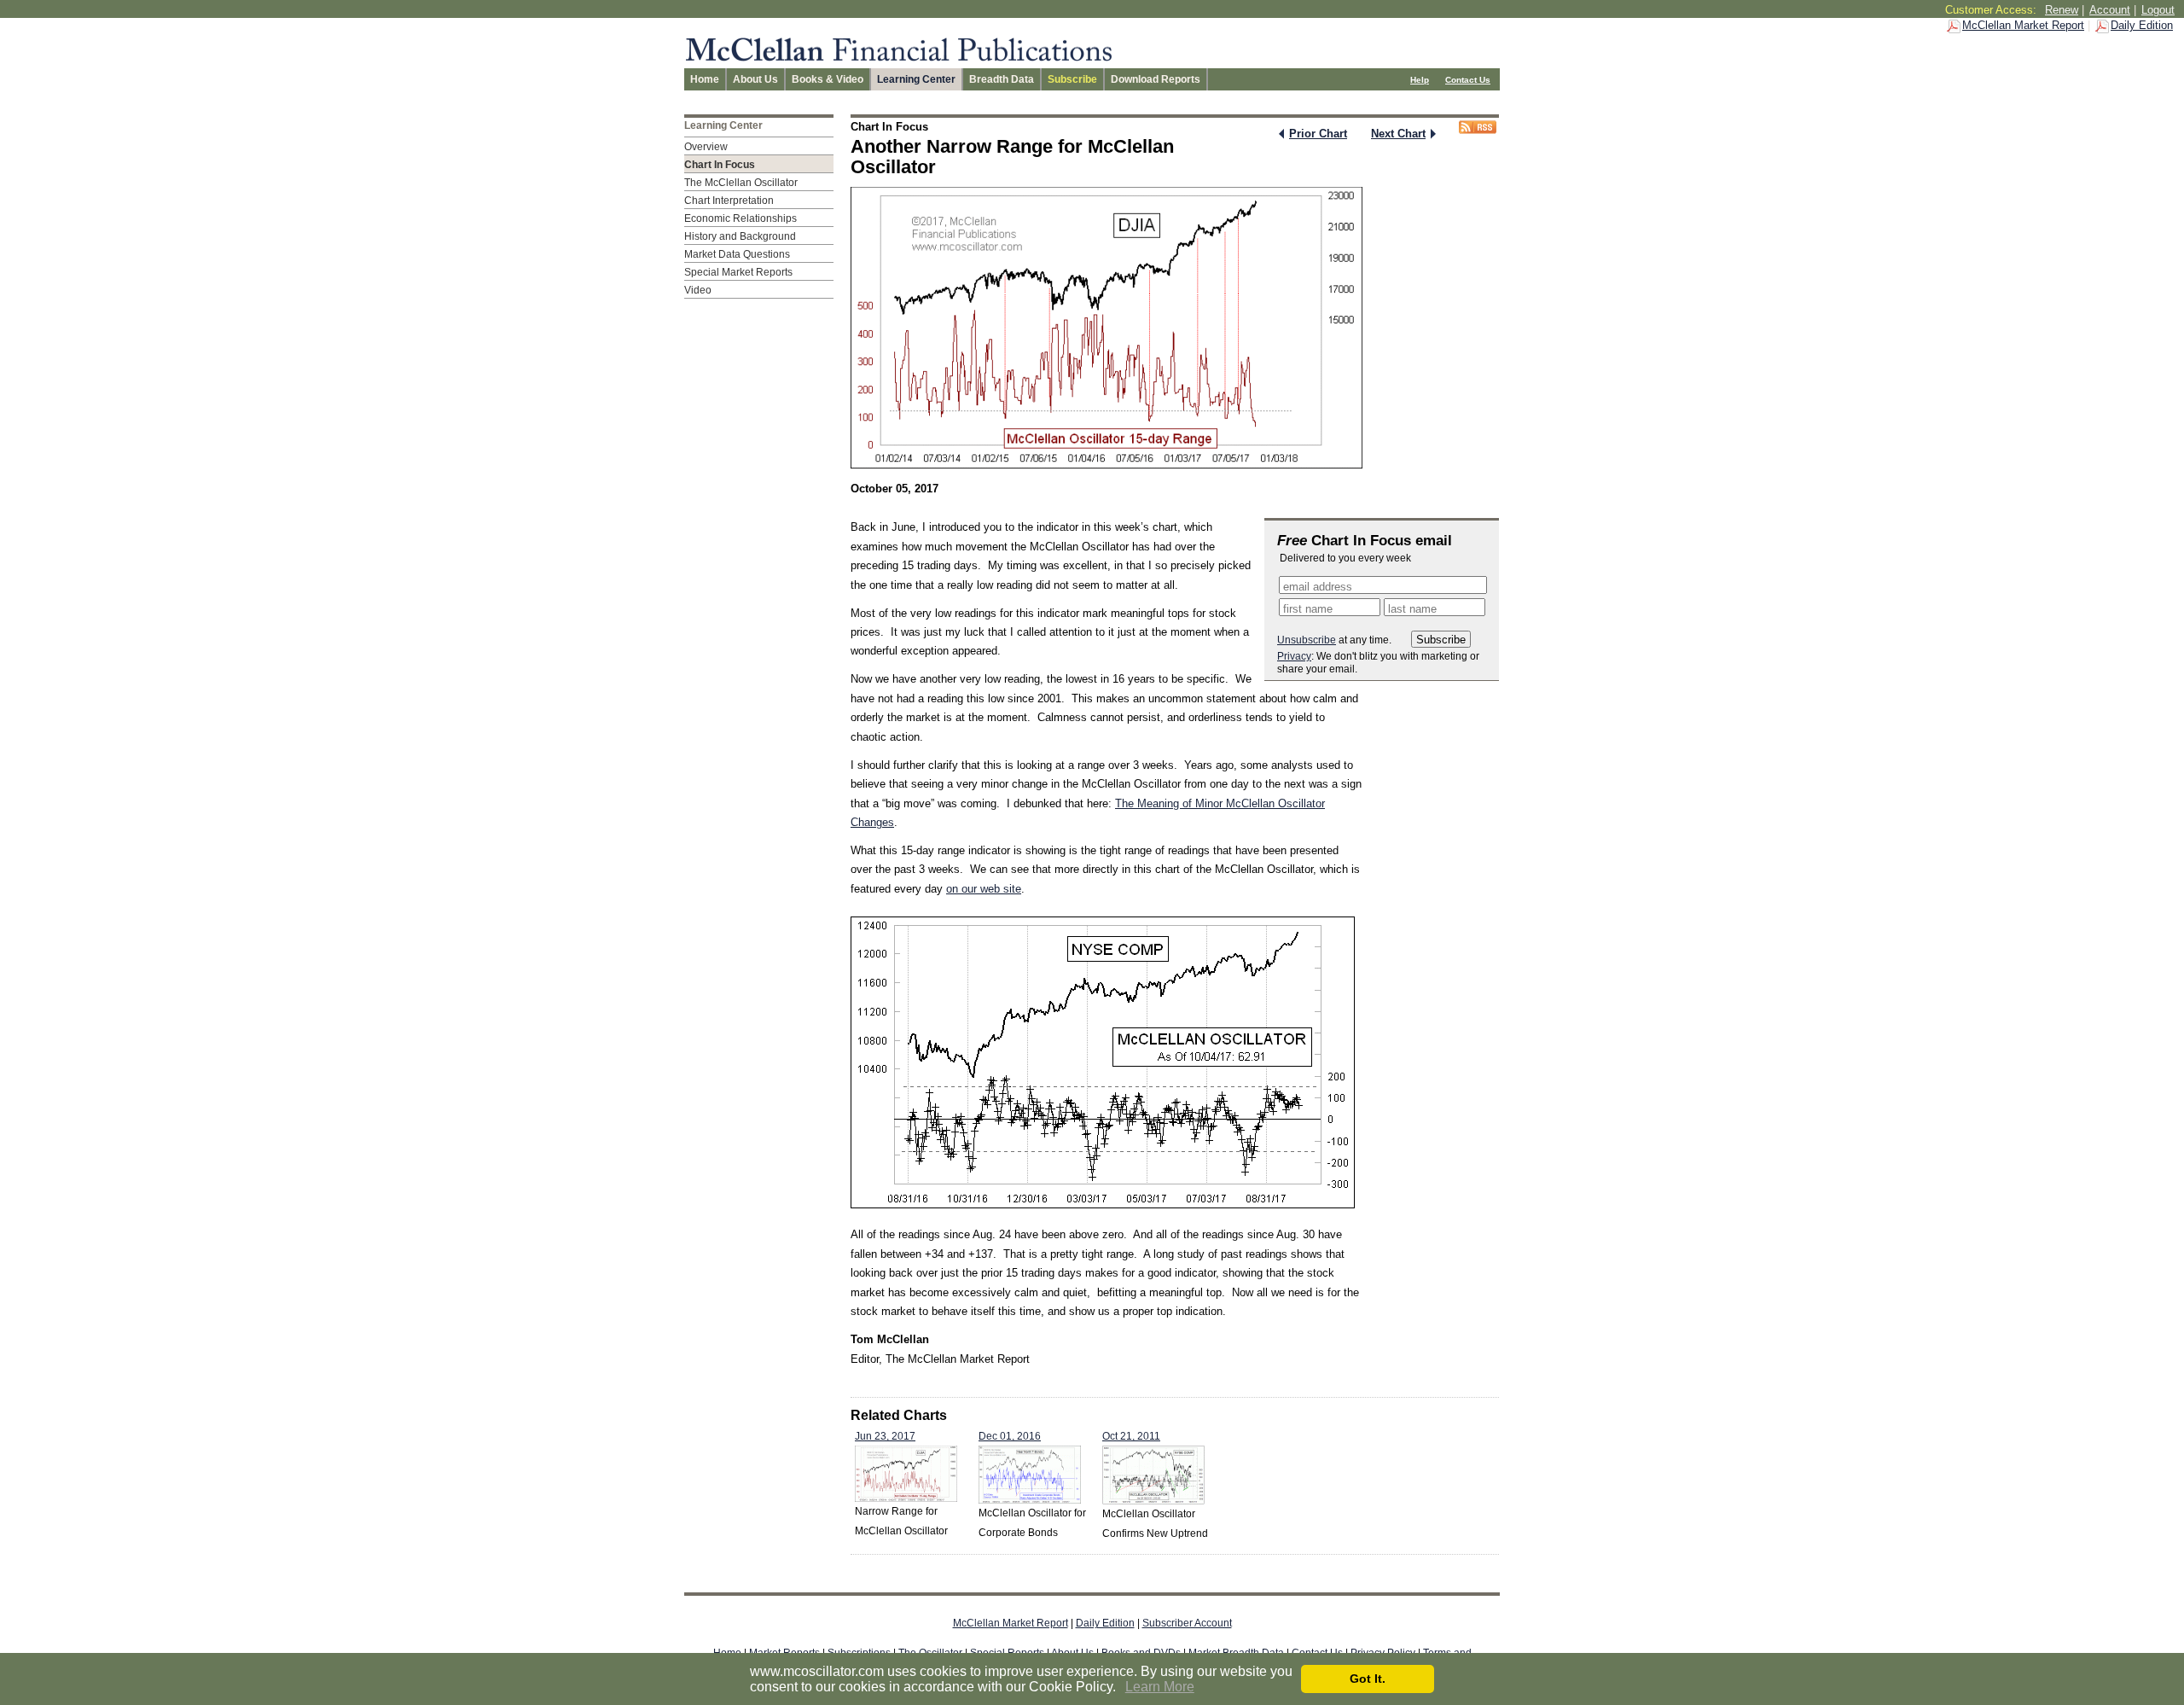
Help (1420, 80)
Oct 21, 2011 (1131, 1436)
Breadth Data (1002, 79)
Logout (2158, 10)
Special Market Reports (738, 272)
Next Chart (1398, 134)
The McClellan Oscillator (741, 183)
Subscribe (1072, 79)
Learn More (1160, 1687)
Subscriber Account (1187, 1623)
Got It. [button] (1368, 1679)
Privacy (1294, 656)
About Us (755, 79)
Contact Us (1468, 80)
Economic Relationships (741, 218)
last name (1412, 609)
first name (1308, 609)
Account (2110, 10)
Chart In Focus (720, 165)
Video (698, 290)
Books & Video (828, 79)
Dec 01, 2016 (1010, 1436)
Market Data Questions (737, 254)
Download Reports (1156, 79)
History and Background (740, 236)
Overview (706, 147)
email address (1318, 587)
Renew (2062, 10)
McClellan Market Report (2023, 25)
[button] (1122, 1688)
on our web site (984, 889)
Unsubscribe (1307, 640)
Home (705, 79)
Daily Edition (2142, 25)
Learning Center (916, 79)
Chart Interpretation (729, 201)
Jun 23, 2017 (885, 1436)
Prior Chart (1318, 134)
